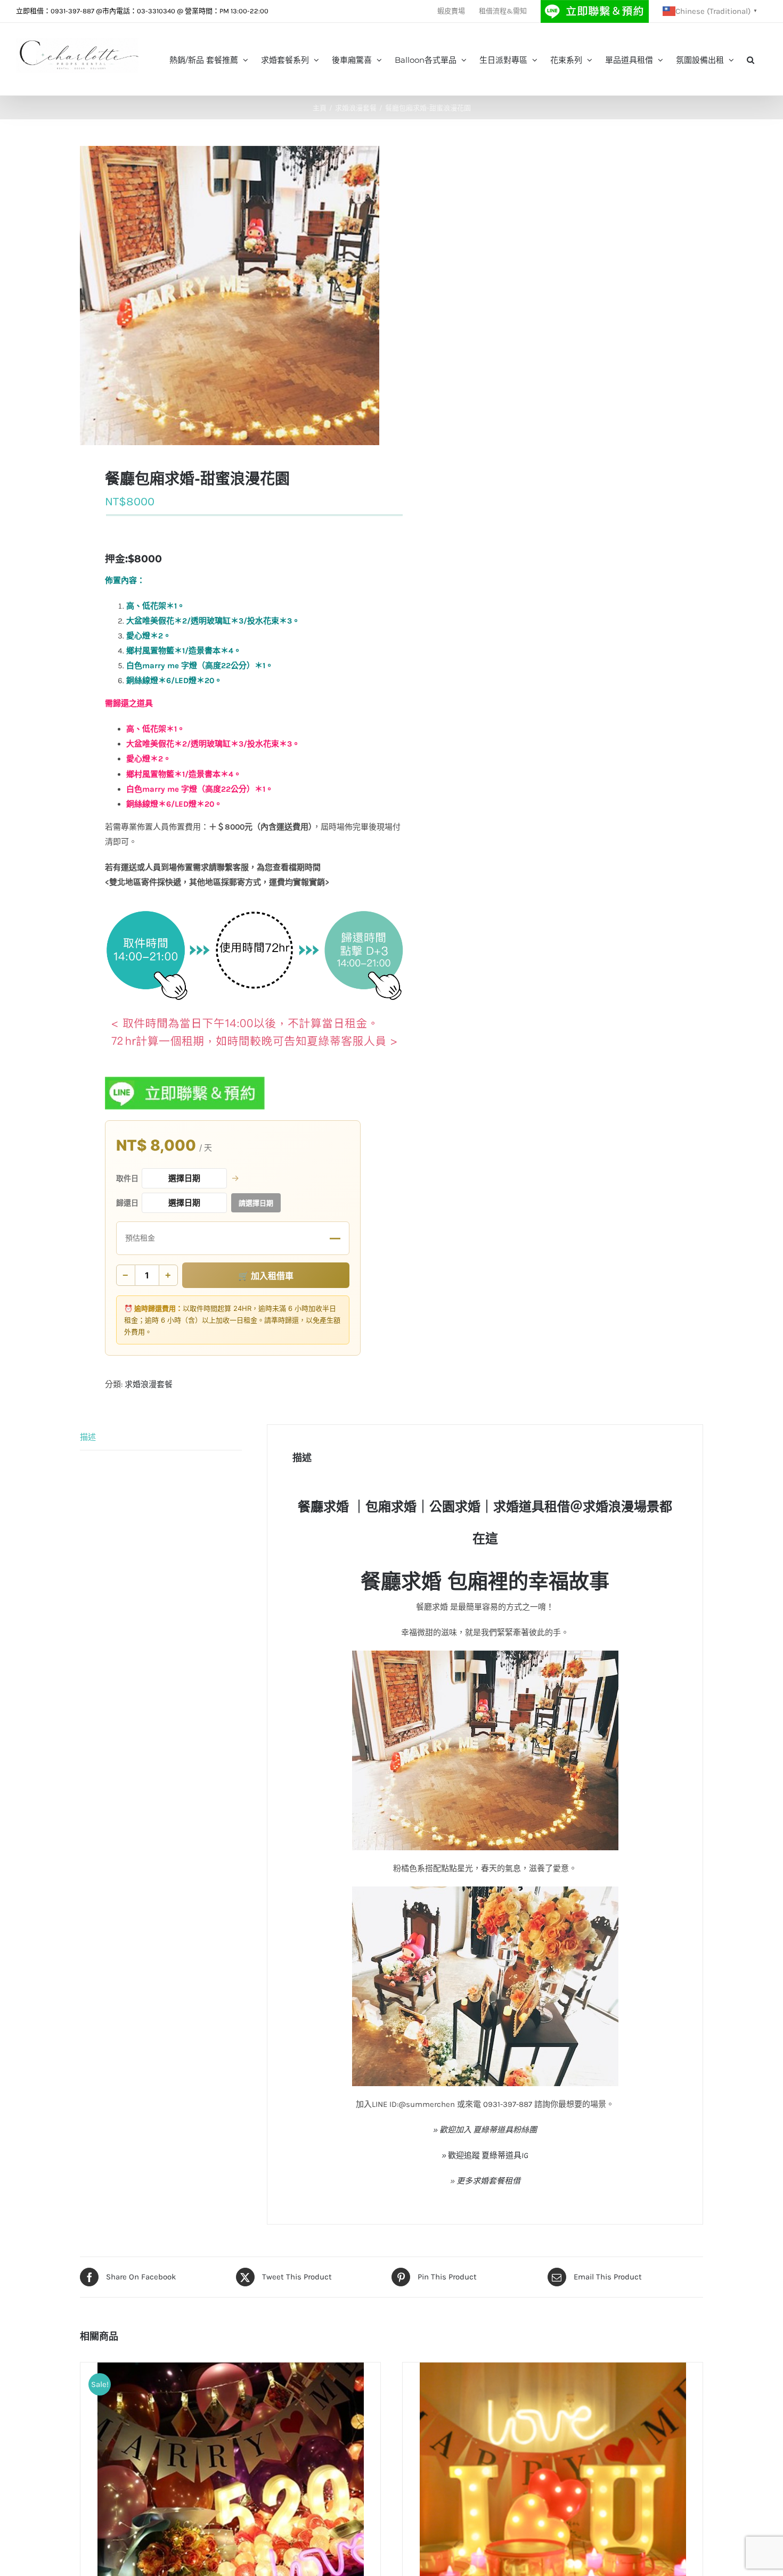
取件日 (127, 1178)
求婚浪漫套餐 (149, 1384)
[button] (751, 59)
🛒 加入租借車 (266, 1276)
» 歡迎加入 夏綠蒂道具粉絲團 (485, 2130)
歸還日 (127, 1203)
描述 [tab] (88, 1437)
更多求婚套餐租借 (488, 2181)
